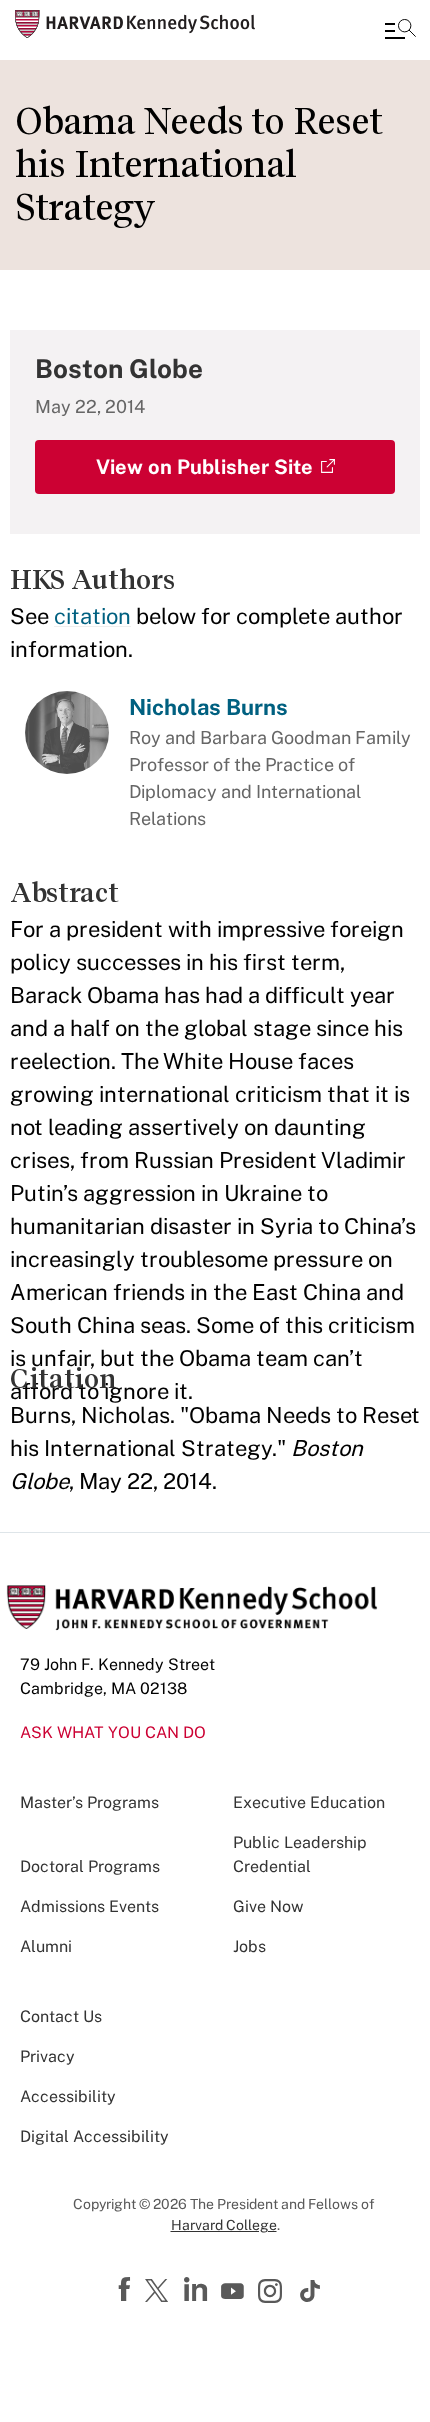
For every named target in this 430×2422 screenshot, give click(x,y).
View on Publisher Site (204, 467)
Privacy (47, 2056)
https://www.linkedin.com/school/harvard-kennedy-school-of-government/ (198, 2290)
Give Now (268, 1906)
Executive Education (309, 1802)
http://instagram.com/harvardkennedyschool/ (273, 2293)
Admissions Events (89, 1906)
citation (92, 616)
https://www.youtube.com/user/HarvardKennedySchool (235, 2292)
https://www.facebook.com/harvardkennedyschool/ (127, 2290)
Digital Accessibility (94, 2136)
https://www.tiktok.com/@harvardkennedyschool (311, 2291)
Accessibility (68, 2096)
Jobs (249, 1946)
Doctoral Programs (90, 1866)
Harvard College (224, 2225)
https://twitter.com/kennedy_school (160, 2292)
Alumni (46, 1946)
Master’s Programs (89, 1802)
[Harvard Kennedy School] (135, 24)
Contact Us (61, 2016)
